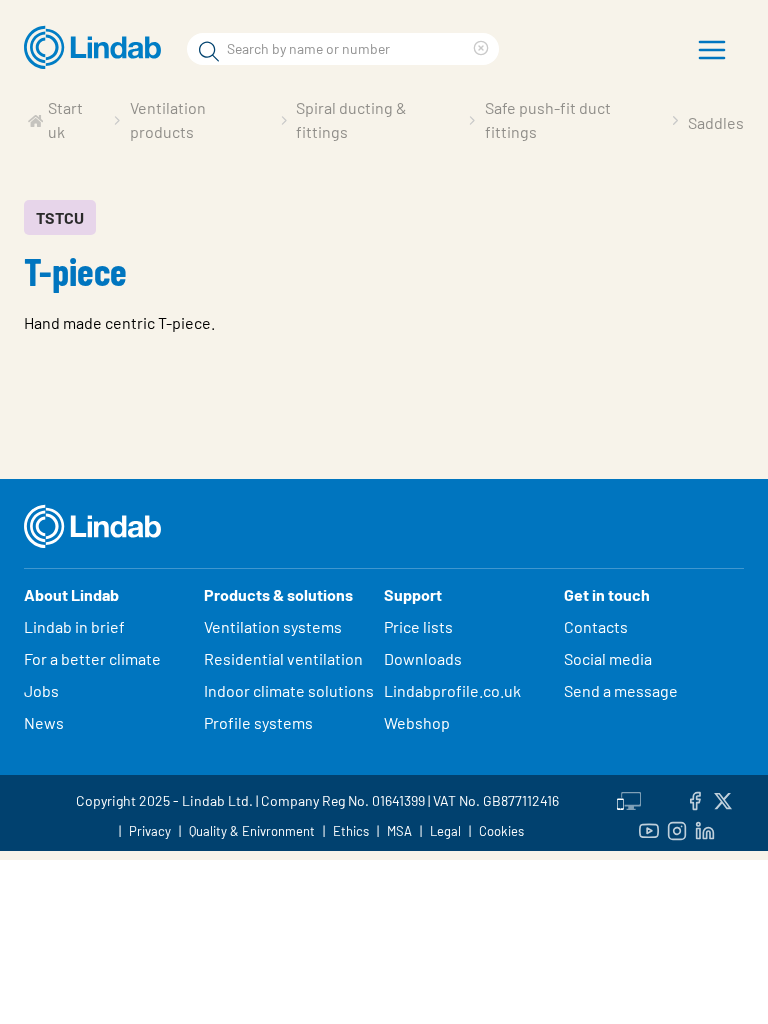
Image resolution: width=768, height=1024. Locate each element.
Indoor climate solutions (289, 690)
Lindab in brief (74, 626)
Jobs (41, 690)
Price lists (418, 626)
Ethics (351, 831)
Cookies (501, 831)
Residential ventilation (283, 658)
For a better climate (92, 658)
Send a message (621, 690)
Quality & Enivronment (252, 831)
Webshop (417, 722)
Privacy (150, 831)
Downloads (423, 658)
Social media (608, 658)
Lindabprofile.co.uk (452, 690)
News (44, 722)
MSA (399, 831)
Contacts (596, 626)
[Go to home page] (97, 48)
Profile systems (258, 722)
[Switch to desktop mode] (629, 798)
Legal (445, 831)
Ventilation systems (273, 626)
